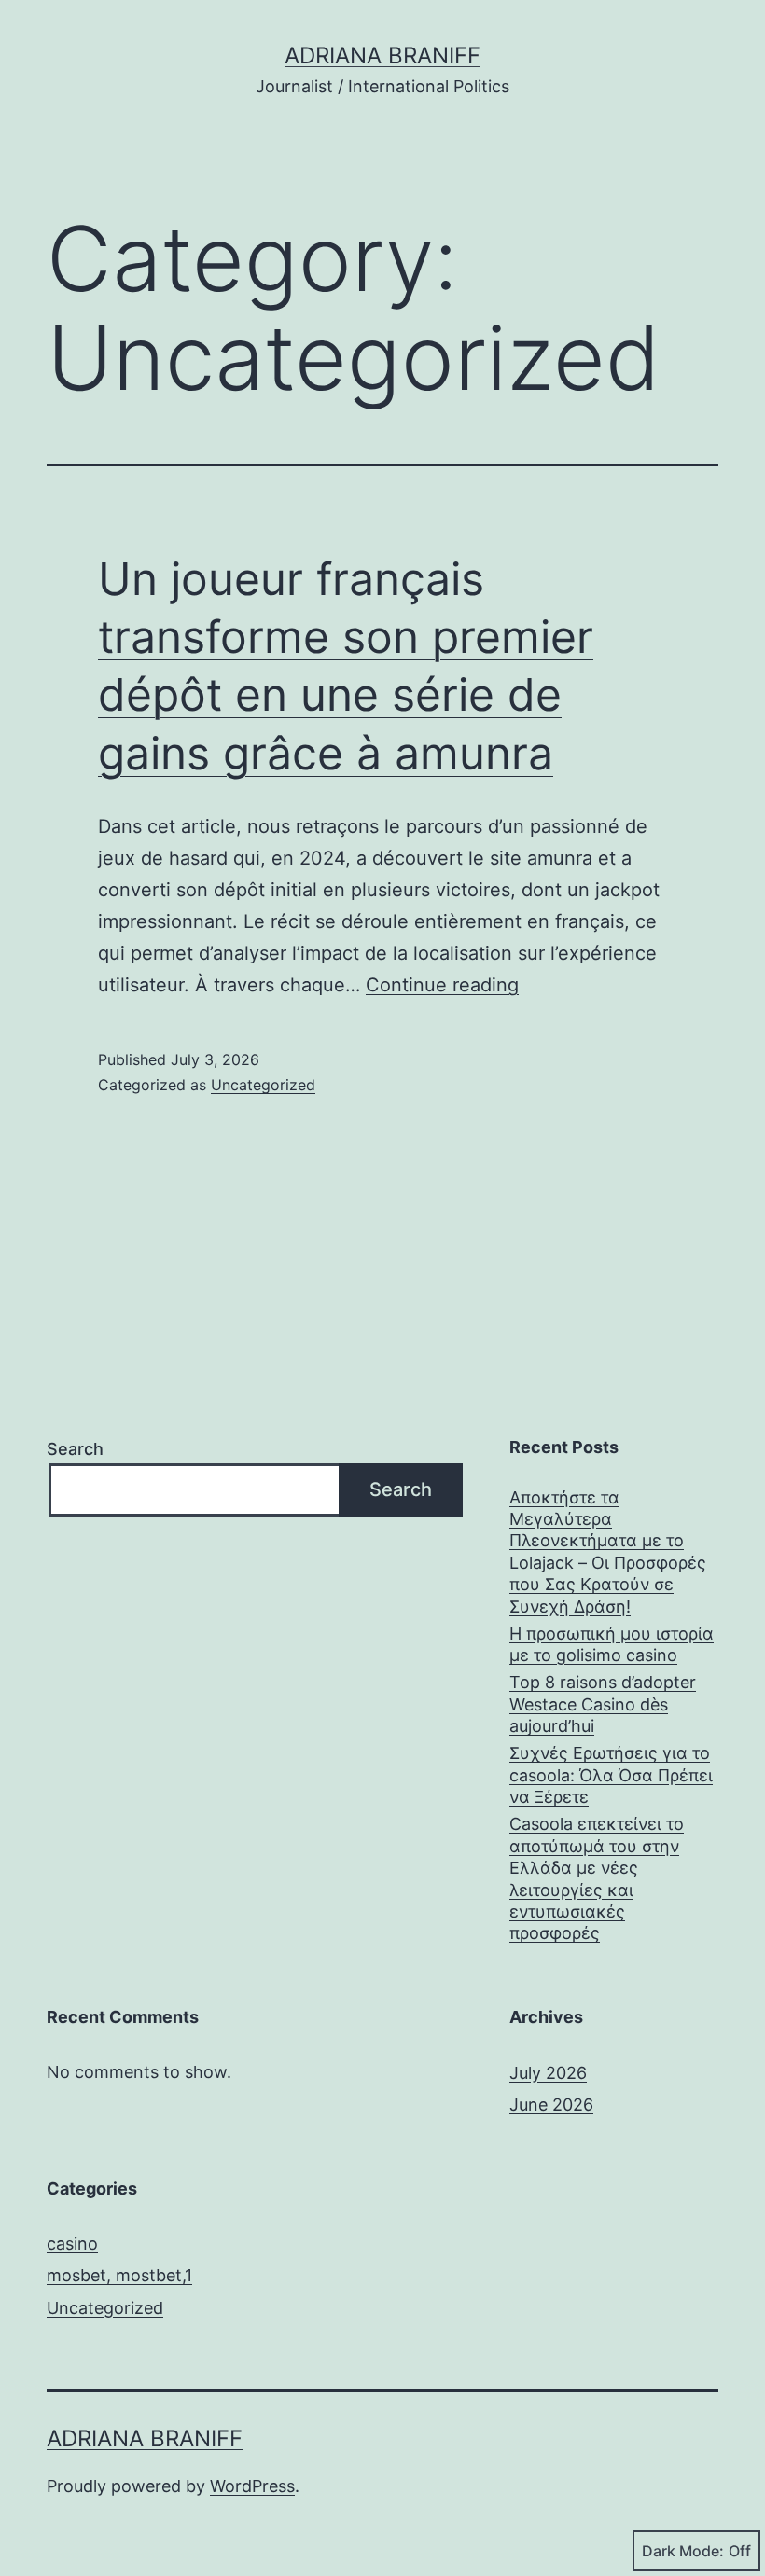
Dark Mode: (683, 2551)
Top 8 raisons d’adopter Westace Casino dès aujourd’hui (603, 1704)
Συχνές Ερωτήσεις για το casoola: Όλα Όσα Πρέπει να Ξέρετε (611, 1775)
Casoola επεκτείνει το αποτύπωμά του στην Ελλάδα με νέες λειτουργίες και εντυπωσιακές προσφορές (597, 1878)
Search (75, 1449)
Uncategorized (263, 1085)
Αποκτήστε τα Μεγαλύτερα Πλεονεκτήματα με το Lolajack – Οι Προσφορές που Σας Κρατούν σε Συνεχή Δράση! (608, 1552)
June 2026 (551, 2105)
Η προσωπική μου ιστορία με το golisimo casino (612, 1644)
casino (72, 2244)
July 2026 (548, 2073)
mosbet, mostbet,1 (119, 2275)
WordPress (252, 2486)
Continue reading (442, 985)
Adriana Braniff (382, 55)
